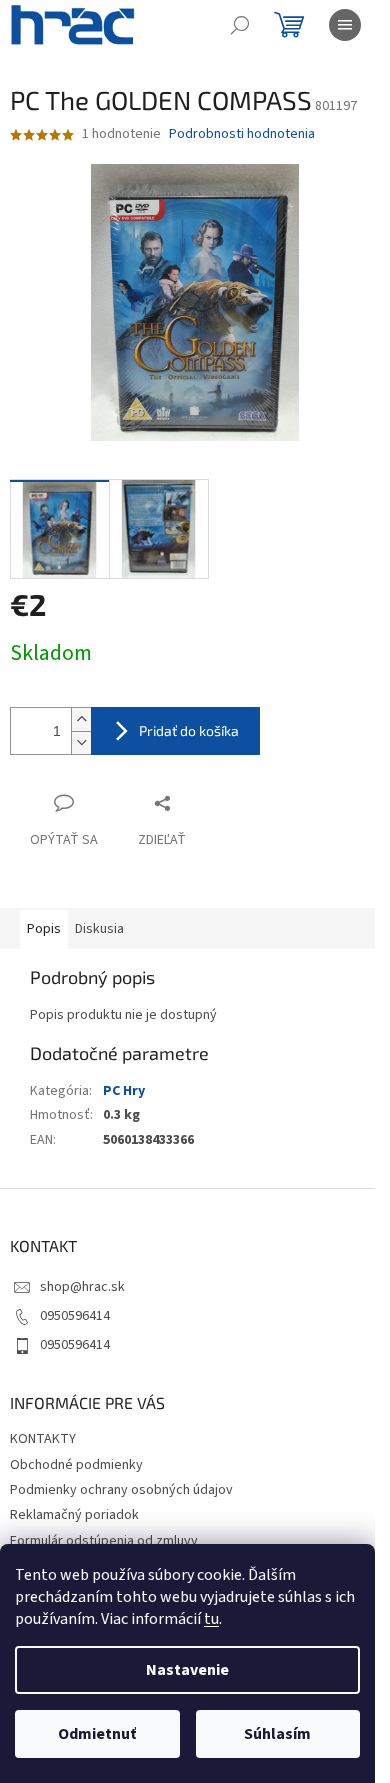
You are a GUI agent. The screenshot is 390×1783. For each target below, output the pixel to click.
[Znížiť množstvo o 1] (81, 742)
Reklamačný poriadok (74, 1515)
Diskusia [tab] (99, 929)
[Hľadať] (240, 25)
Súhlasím (277, 1734)
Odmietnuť (97, 1734)
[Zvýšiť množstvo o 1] (81, 719)
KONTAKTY (43, 1439)
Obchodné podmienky (76, 1465)
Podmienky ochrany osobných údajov (121, 1490)
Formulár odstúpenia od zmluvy (104, 1541)
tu (211, 1619)
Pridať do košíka (189, 730)
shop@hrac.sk (82, 1287)
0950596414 (75, 1316)
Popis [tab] (44, 929)
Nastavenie (187, 1670)
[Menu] (345, 25)
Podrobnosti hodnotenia (242, 134)
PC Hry (124, 1091)
